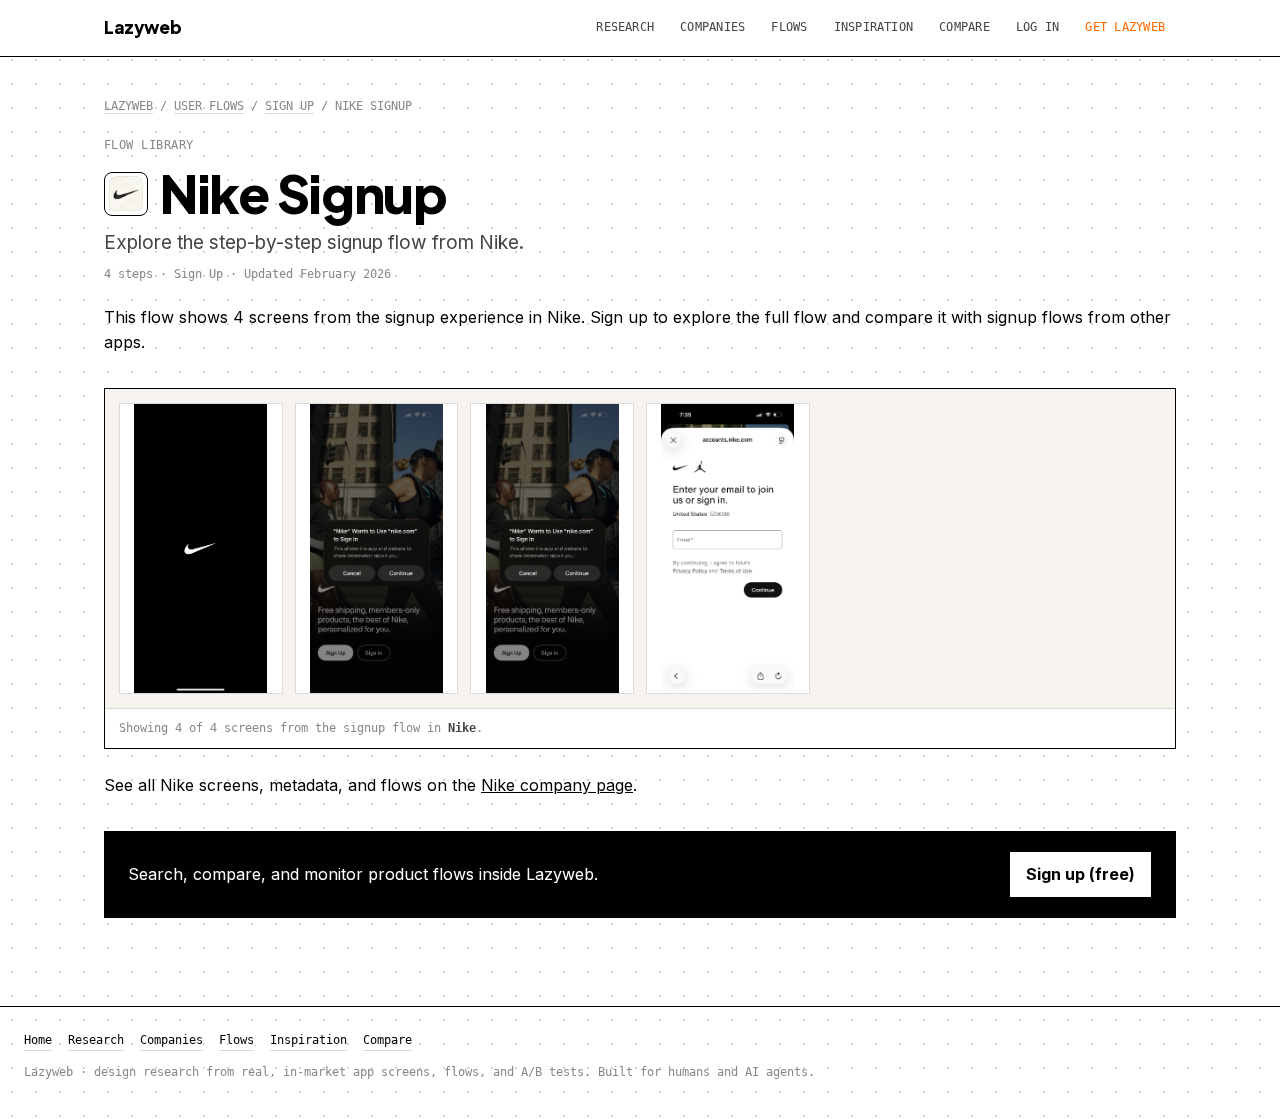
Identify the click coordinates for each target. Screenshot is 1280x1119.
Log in (1037, 27)
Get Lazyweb (1125, 27)
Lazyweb (143, 27)
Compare (964, 27)
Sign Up (289, 106)
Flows (789, 27)
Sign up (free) (1080, 874)
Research (625, 27)
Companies (712, 27)
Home (38, 1040)
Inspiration (874, 27)
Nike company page (557, 785)
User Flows (209, 106)
